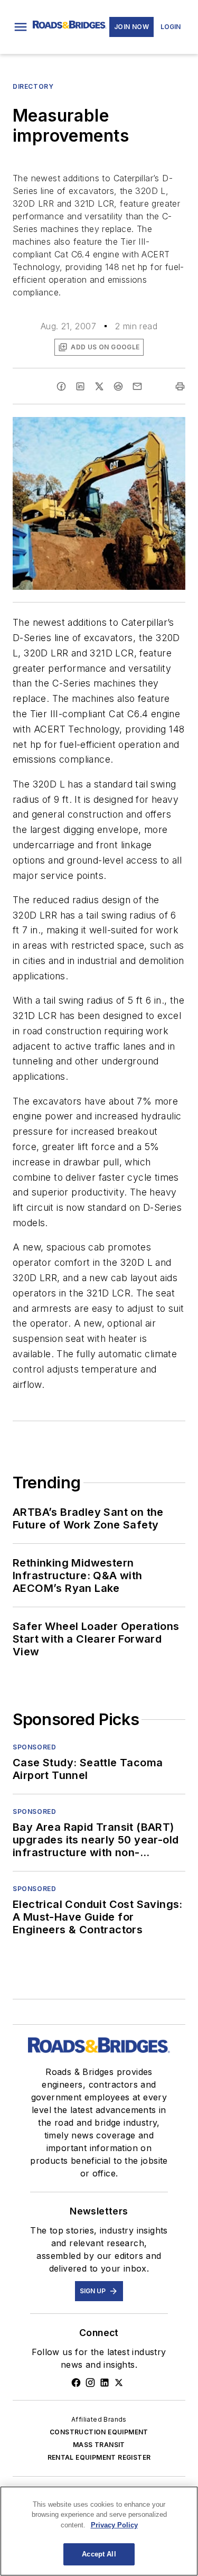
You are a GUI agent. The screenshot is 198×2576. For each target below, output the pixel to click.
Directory (33, 86)
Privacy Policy (114, 2525)
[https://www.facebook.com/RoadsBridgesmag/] (76, 2383)
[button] (21, 27)
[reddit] (118, 386)
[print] (180, 386)
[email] (137, 386)
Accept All (99, 2554)
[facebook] (61, 386)
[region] (99, 2531)
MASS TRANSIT (99, 2445)
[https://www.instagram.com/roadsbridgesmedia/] (90, 2383)
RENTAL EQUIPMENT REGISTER (99, 2457)
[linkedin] (80, 386)
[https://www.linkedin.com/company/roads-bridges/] (105, 2383)
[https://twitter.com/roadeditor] (119, 2383)
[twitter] (99, 386)
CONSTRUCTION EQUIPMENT (99, 2432)
